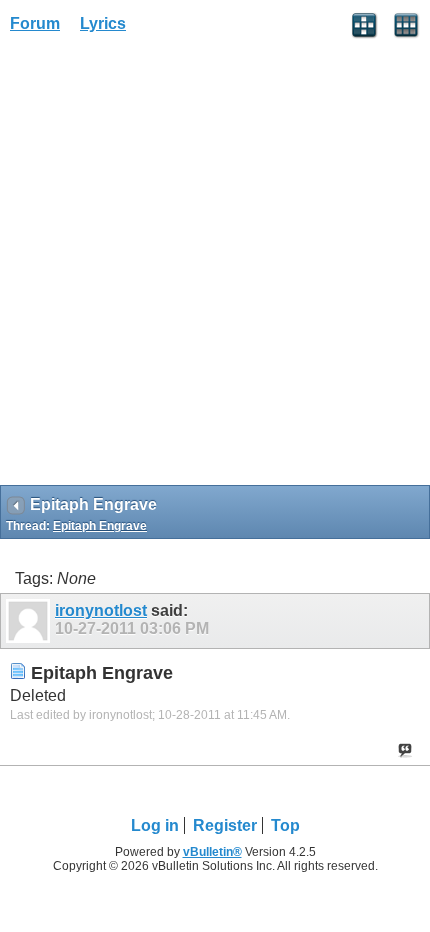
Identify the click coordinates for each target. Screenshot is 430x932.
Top (285, 825)
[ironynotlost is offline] (30, 621)
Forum (35, 23)
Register (225, 825)
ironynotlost (101, 610)
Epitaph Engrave (100, 526)
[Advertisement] (215, 266)
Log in (155, 825)
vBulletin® (212, 852)
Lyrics (103, 23)
